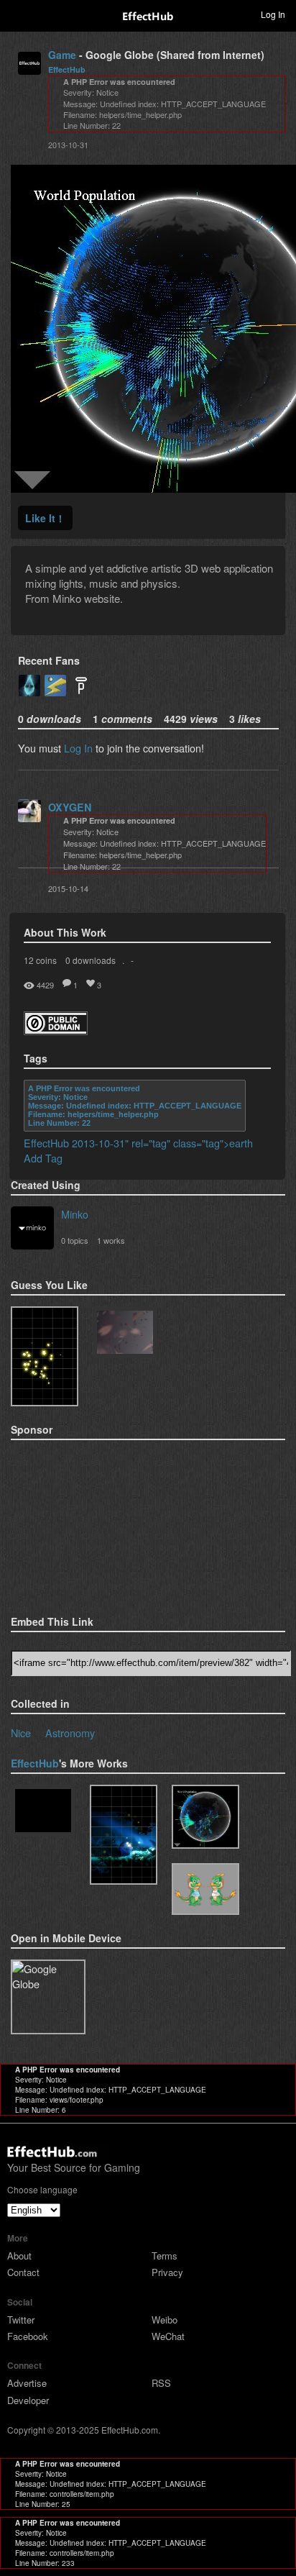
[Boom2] (45, 1356)
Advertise (27, 2383)
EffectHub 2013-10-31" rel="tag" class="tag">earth (138, 1143)
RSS (161, 2383)
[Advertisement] (83, 1523)
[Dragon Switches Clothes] (205, 1889)
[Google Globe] (205, 1817)
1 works (111, 1240)
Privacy (167, 2272)
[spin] (43, 1812)
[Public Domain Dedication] (56, 1030)
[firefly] (124, 1835)
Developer (28, 2400)
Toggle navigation (17, 14)
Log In (78, 748)
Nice (21, 1733)
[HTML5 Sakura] (125, 1334)
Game (62, 55)
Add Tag (43, 1158)
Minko (75, 1214)
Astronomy (70, 1733)
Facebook (28, 2336)
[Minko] (32, 1229)
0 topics (75, 1240)
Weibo (165, 2320)
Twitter (21, 2320)
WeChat (168, 2336)
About (19, 2256)
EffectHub (67, 69)
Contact (23, 2272)
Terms (165, 2256)
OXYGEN (70, 807)
